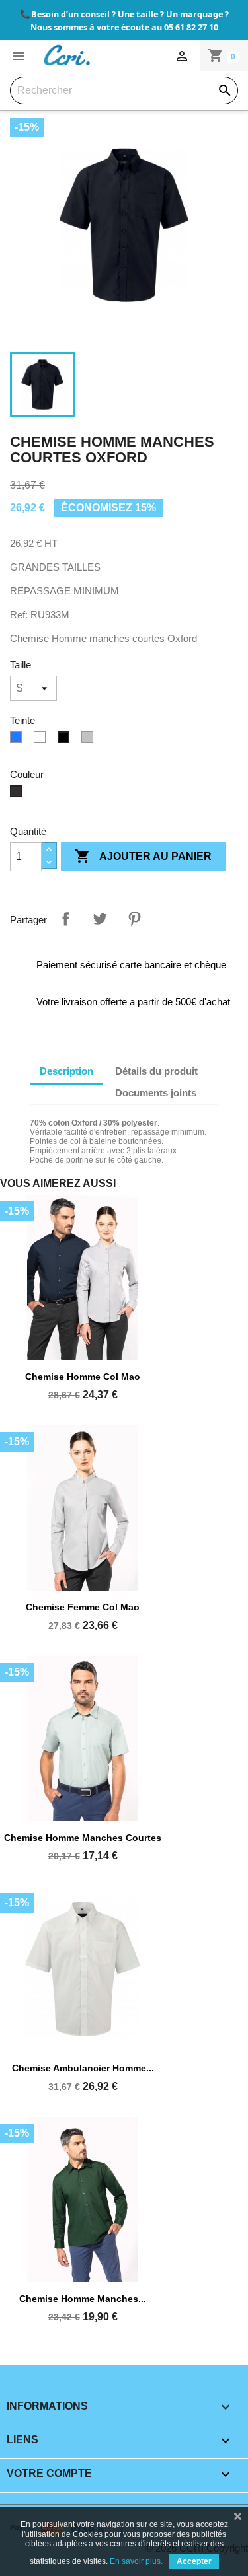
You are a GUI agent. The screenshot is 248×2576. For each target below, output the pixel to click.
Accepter (194, 2561)
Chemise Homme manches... (83, 2299)
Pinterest (134, 919)
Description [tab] (66, 1071)
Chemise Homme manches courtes (83, 1838)
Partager (65, 919)
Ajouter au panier (143, 856)
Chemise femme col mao (83, 1607)
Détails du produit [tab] (156, 1071)
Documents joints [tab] (156, 1093)
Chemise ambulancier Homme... (83, 2068)
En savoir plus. (136, 2561)
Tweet (100, 919)
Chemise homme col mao (83, 1377)
